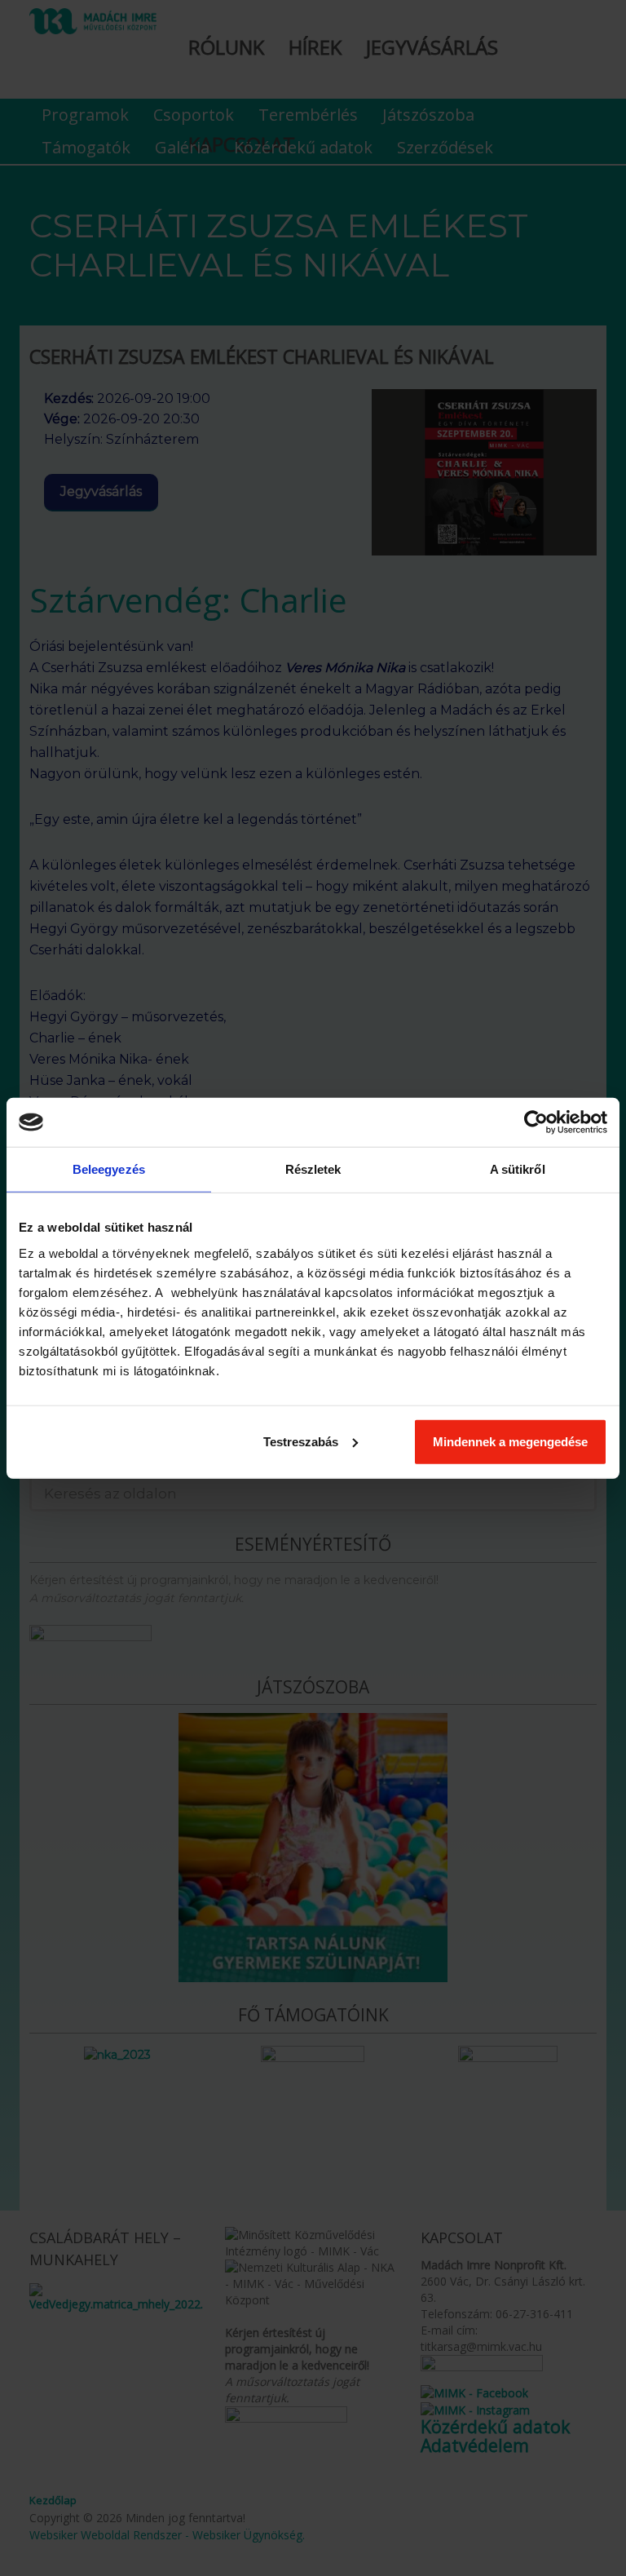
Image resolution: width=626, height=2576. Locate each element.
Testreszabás (301, 1441)
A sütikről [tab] (518, 1169)
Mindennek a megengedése (510, 1441)
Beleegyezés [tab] (109, 1169)
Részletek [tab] (313, 1169)
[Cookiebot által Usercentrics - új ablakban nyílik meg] (536, 1122)
